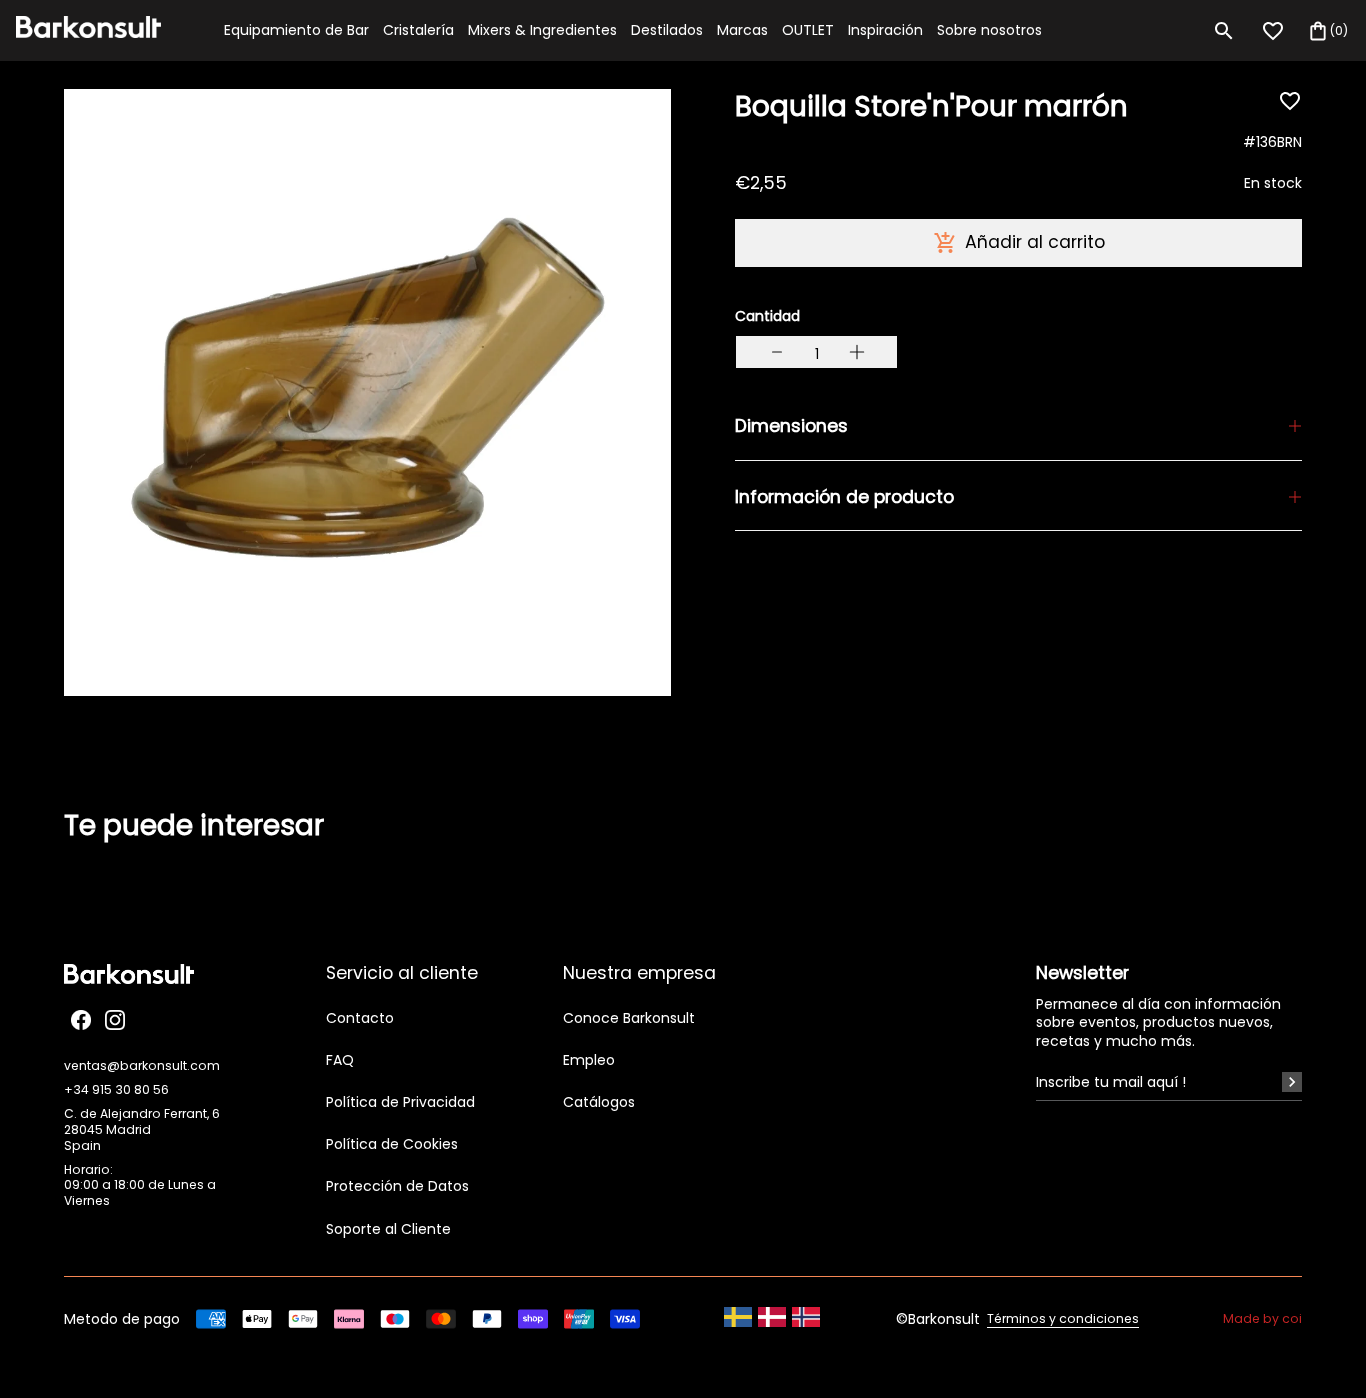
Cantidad (767, 316)
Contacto (360, 1018)
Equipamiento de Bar (296, 30)
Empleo (589, 1060)
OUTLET (808, 30)
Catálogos (599, 1102)
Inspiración (885, 30)
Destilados (667, 30)
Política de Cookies (392, 1144)
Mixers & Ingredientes (542, 30)
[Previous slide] (52, 857)
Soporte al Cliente (388, 1229)
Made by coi (1262, 1319)
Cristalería (418, 30)
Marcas (742, 30)
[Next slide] (1314, 857)
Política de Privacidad (400, 1102)
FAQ (340, 1060)
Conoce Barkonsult (629, 1018)
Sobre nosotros (989, 30)
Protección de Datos (397, 1186)
